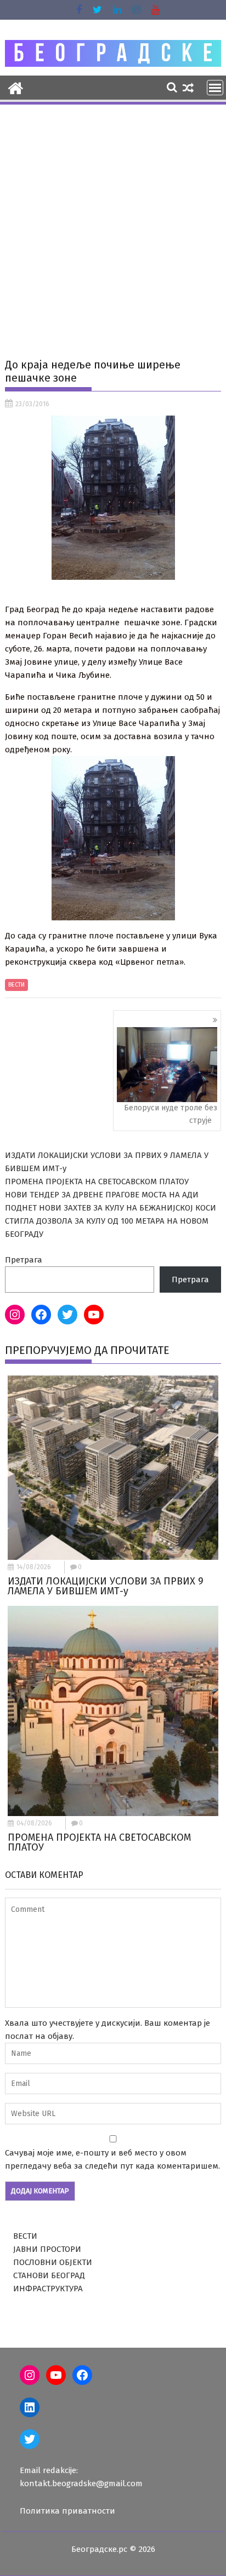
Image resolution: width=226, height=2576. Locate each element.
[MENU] (215, 88)
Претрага (24, 1260)
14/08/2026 (34, 1567)
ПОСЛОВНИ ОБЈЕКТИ (53, 2262)
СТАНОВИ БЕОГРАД (49, 2275)
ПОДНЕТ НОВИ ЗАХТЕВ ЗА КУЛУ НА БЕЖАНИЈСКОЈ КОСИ (111, 1208)
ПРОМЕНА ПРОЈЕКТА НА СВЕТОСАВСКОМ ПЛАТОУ (97, 1182)
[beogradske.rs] (16, 87)
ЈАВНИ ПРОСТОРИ (47, 2249)
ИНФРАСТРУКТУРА (48, 2289)
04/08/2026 (34, 1823)
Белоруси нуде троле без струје (171, 1114)
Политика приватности (67, 2511)
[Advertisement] (113, 224)
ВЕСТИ (16, 985)
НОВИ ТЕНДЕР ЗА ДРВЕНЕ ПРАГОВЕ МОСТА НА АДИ (102, 1195)
